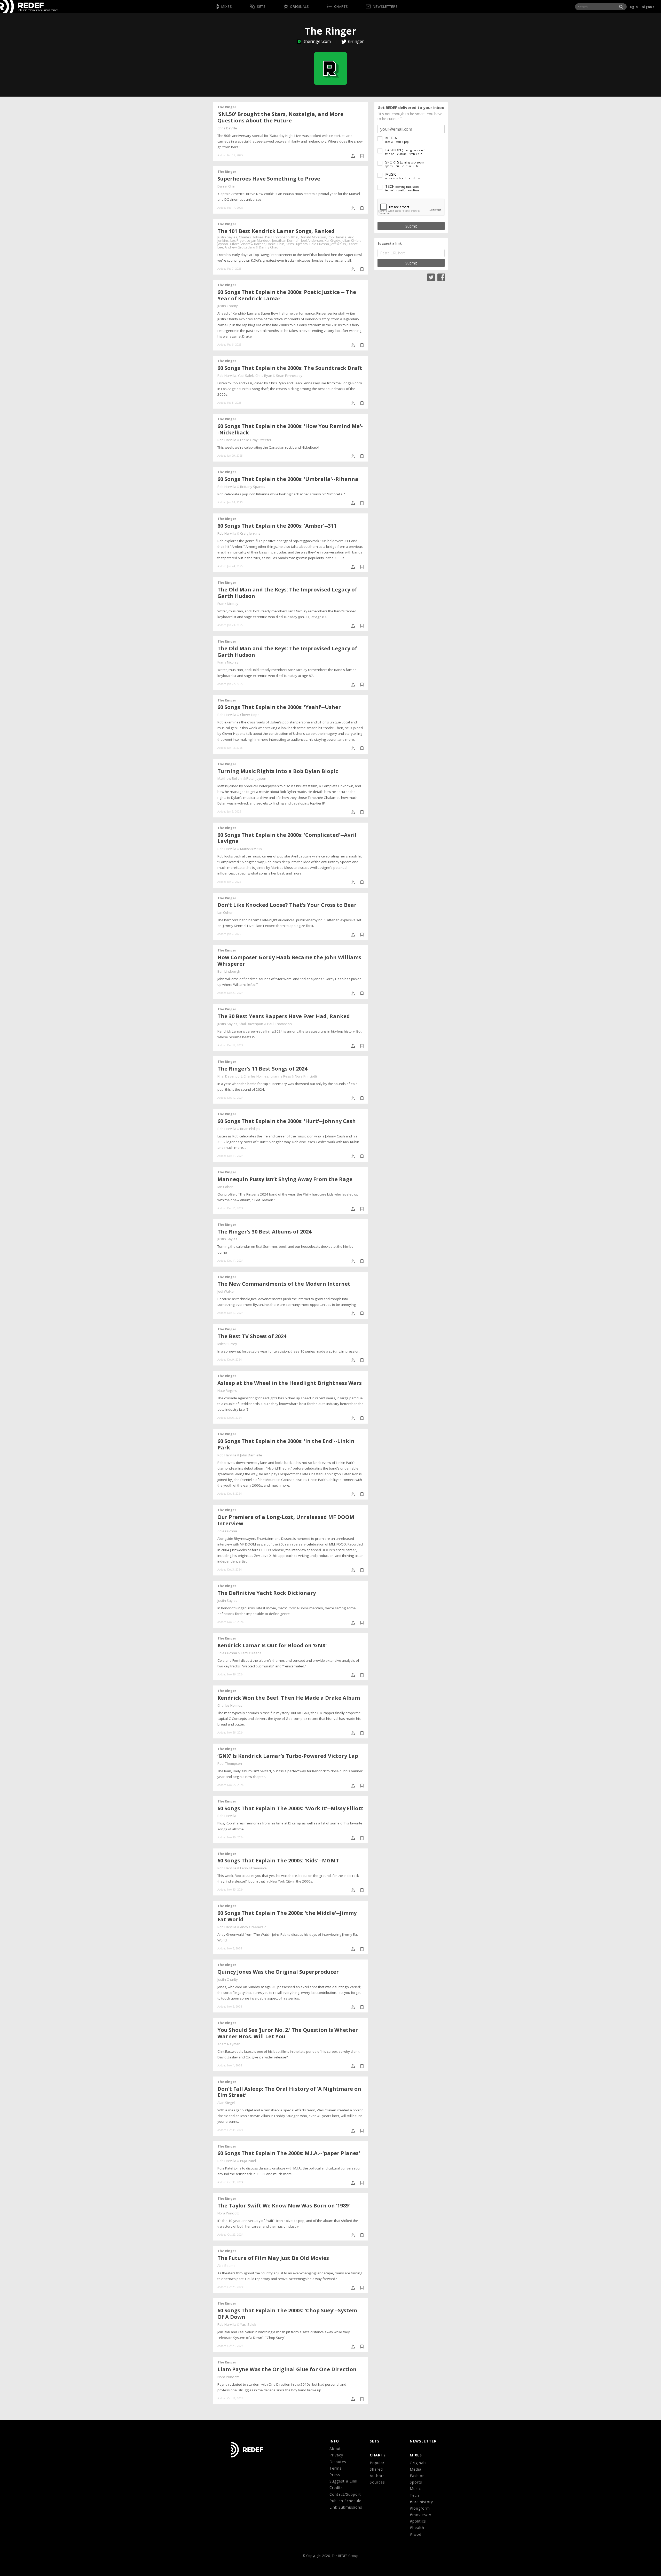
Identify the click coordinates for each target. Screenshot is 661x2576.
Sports (416, 2482)
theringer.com (317, 41)
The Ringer (227, 107)
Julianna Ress (280, 1076)
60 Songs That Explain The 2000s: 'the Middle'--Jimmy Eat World (287, 1916)
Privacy (336, 2455)
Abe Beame (226, 2266)
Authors (377, 2476)
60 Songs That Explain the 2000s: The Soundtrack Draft (290, 368)
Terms (336, 2468)
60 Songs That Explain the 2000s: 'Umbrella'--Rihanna (288, 479)
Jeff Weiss (338, 244)
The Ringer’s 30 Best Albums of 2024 (264, 1232)
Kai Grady (332, 240)
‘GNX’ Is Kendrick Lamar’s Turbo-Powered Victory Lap (288, 1756)
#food (416, 2534)
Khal (295, 237)
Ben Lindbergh (229, 971)
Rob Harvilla (337, 237)
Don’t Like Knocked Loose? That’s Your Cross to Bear (287, 905)
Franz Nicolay (228, 604)
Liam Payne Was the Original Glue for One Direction (287, 2369)
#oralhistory (421, 2502)
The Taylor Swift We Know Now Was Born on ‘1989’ (284, 2206)
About (335, 2449)
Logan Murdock (259, 240)
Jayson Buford (229, 244)
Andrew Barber (253, 244)
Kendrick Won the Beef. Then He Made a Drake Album (289, 1698)
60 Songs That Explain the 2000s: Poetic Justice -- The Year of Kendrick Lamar (287, 295)
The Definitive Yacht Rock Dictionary (267, 1593)
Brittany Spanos (253, 487)
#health (417, 2528)
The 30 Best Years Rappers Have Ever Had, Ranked (284, 1016)
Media (416, 2469)
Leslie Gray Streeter (256, 440)
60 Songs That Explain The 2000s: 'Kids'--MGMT (278, 1860)
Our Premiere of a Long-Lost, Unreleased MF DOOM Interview (286, 1520)
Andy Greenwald (253, 1927)
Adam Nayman (229, 2044)
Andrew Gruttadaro (240, 247)
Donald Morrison (313, 237)
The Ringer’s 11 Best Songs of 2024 (262, 1069)
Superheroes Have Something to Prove (269, 179)
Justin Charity (228, 306)
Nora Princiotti (306, 1076)
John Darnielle (251, 1455)
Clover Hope (250, 715)
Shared (376, 2469)
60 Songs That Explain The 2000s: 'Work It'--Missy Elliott (290, 1808)
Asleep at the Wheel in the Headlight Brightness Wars (290, 1383)
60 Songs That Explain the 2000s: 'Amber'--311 (277, 526)
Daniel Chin (226, 186)
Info (334, 2441)
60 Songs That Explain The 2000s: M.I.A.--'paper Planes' (289, 2153)
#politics (418, 2521)
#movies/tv (420, 2515)
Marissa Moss (251, 849)
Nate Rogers (227, 1391)
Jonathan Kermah (286, 240)
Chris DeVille (227, 128)
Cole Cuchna (319, 244)
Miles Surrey (227, 1344)
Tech (414, 2495)
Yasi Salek (246, 376)
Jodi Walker (226, 1291)
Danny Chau (269, 247)
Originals (418, 2463)
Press (335, 2475)
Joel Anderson (312, 240)
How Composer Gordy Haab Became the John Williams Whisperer (289, 961)
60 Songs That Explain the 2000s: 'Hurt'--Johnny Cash (287, 1121)
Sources (377, 2482)
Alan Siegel (226, 2103)
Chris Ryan (264, 376)
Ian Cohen (225, 912)
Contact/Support (345, 2494)
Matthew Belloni (230, 778)
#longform (420, 2508)
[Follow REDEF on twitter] (431, 277)
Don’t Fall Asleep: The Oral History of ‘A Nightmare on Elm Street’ (289, 2092)
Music (415, 2489)
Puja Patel (248, 2161)
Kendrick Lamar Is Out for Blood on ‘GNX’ (272, 1645)
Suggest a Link (343, 2481)
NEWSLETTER (423, 2441)
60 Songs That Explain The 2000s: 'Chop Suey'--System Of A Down (287, 2314)
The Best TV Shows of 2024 (252, 1336)
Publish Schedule (345, 2501)
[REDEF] (22, 7)
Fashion (417, 2476)
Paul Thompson (277, 237)
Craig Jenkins (250, 533)
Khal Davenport (251, 1024)
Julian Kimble (352, 240)
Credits (336, 2488)
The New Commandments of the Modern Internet (284, 1284)
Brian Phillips (250, 1129)
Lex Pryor (238, 240)
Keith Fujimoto (297, 244)
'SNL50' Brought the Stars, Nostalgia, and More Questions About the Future (280, 117)
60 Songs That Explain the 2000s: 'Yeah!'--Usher (279, 707)
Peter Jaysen (256, 778)
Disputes (338, 2462)
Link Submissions (346, 2507)
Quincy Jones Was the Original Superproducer (278, 1972)
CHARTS (378, 2455)
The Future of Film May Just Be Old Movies (273, 2258)
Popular (377, 2463)
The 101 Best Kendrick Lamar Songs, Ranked (276, 231)
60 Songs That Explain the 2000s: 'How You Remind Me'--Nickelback (290, 429)
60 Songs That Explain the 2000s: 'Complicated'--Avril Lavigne (287, 838)
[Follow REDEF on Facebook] (441, 277)
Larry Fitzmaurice (253, 1868)
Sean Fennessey (289, 376)
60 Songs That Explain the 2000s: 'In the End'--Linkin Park (286, 1444)
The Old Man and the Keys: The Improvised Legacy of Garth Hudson (287, 593)
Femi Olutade (251, 1653)
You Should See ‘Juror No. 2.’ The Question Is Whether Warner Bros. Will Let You (288, 2033)
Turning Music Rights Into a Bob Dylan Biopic (278, 771)
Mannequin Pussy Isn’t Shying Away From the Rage (285, 1179)
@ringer (356, 41)
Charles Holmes (251, 237)
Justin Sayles (227, 237)
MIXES (416, 2455)
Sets (375, 2441)
